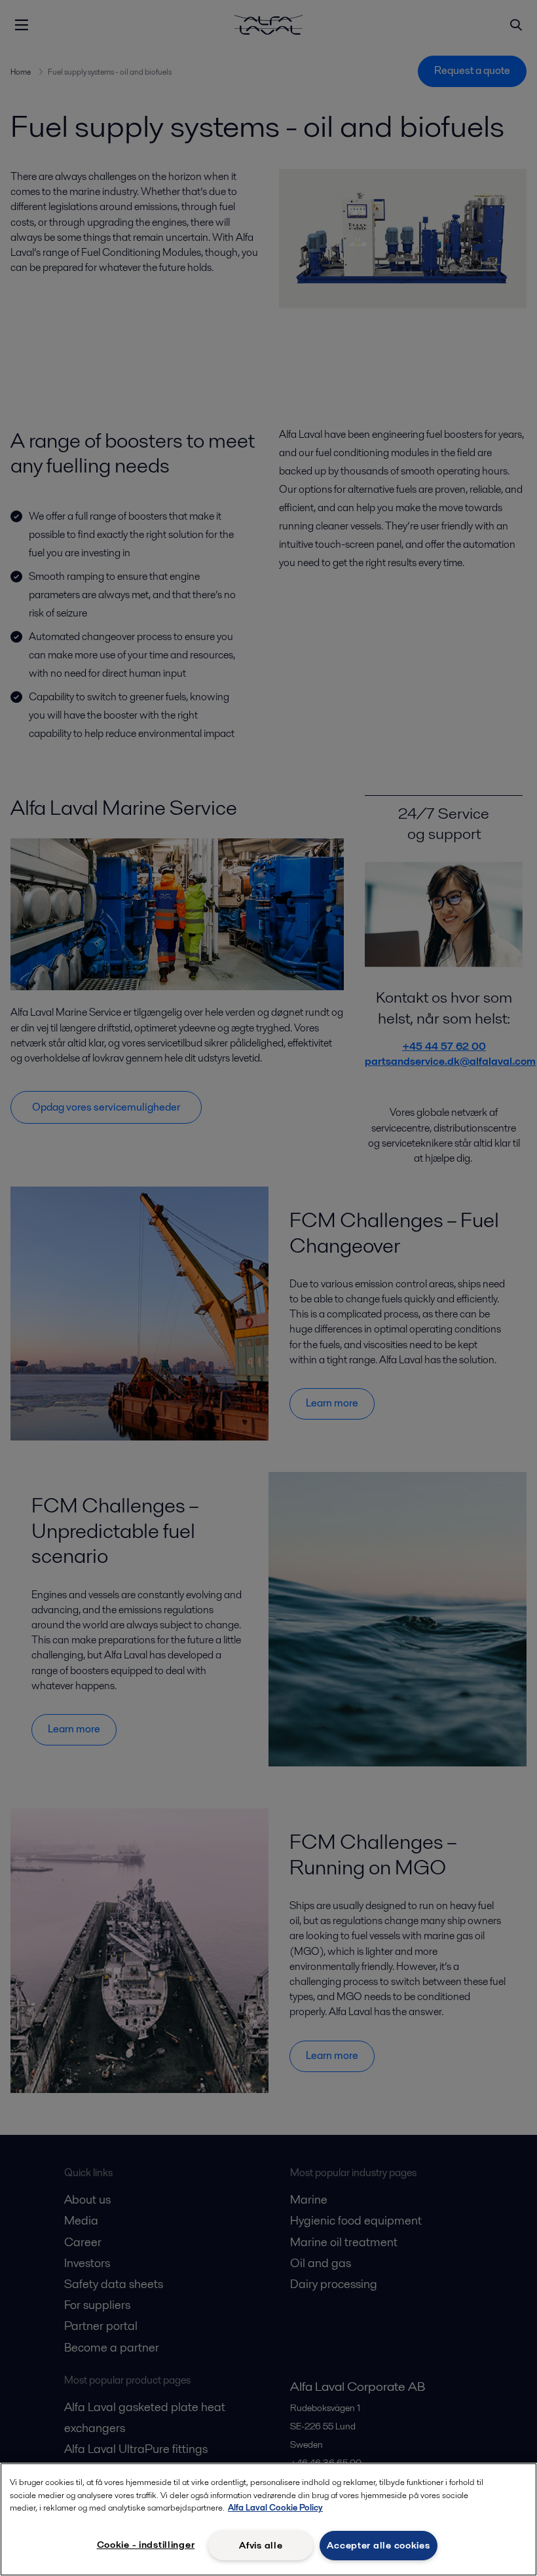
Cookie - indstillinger (146, 2545)
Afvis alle (261, 2545)
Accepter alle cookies (378, 2545)
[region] (268, 2519)
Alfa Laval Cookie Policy (275, 2508)
